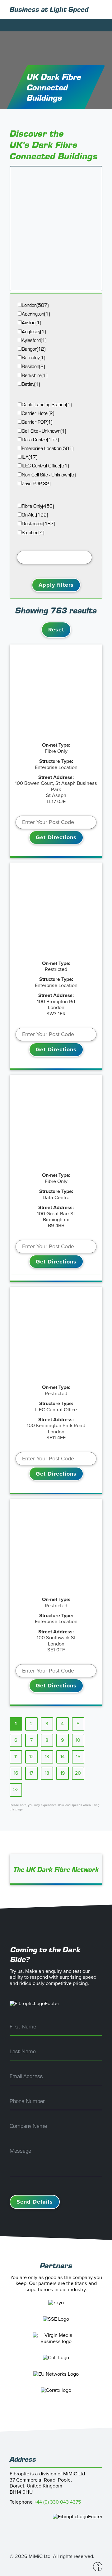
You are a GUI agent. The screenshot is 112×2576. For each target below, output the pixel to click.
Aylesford (34, 340)
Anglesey (34, 332)
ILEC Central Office (45, 466)
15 (78, 1757)
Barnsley (33, 358)
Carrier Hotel (38, 413)
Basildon (33, 366)
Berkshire (35, 375)
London (35, 305)
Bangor (34, 349)
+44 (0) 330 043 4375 (58, 2502)
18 (47, 1773)
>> (16, 1790)
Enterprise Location (48, 448)
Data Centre (40, 440)
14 (63, 1757)
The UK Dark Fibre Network (56, 1869)
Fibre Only (38, 506)
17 (31, 1773)
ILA (30, 457)
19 (63, 1773)
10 (78, 1740)
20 (78, 1773)
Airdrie (31, 323)
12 (31, 1757)
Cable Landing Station (47, 405)
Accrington (36, 314)
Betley (31, 384)
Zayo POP (36, 483)
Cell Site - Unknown (44, 431)
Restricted (38, 523)
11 (16, 1757)
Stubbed (33, 532)
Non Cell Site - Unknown (49, 475)
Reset (56, 630)
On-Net (35, 515)
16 (16, 1773)
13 (47, 1757)
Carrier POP (37, 422)
